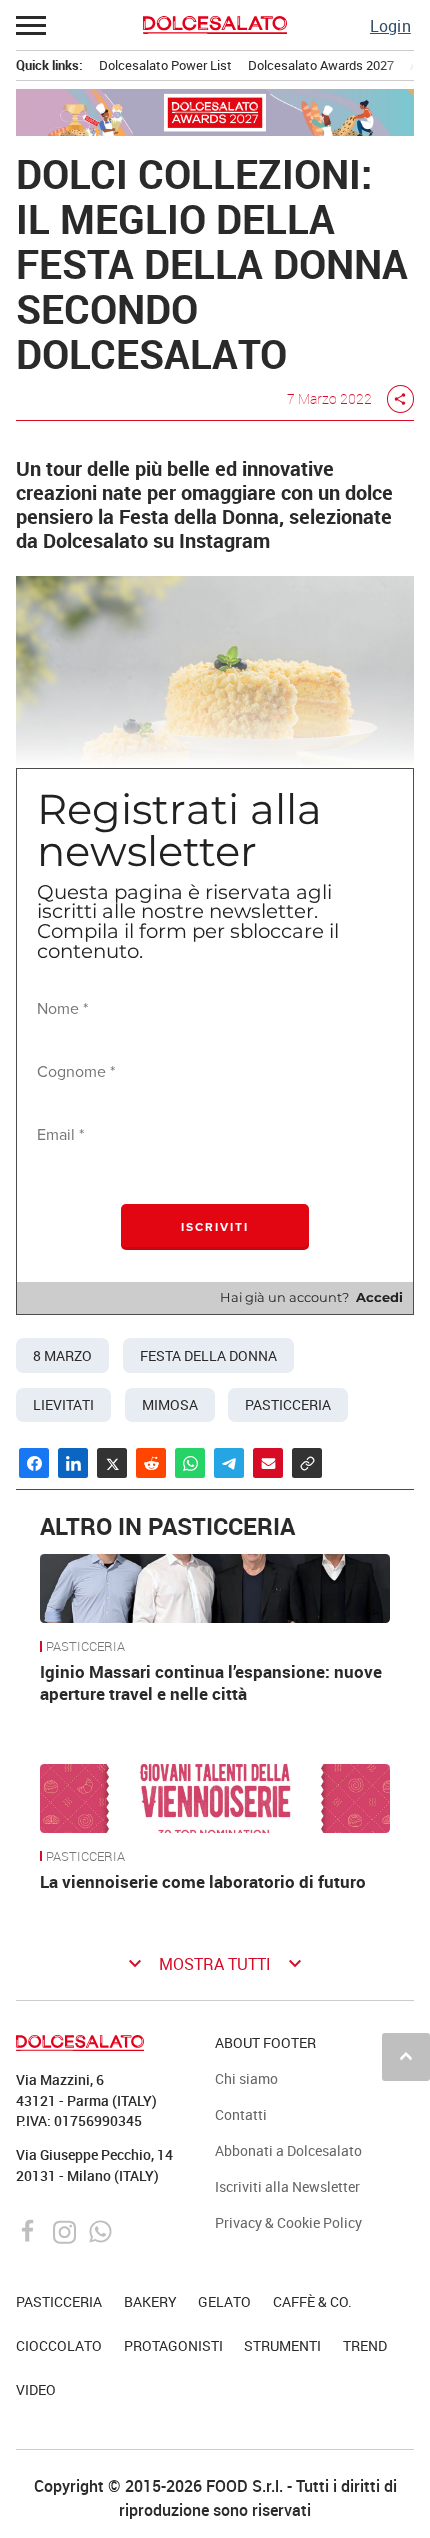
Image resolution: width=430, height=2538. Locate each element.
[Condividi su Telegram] (229, 1463)
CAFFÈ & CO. (312, 2301)
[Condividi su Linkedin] (73, 1463)
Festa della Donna (208, 1356)
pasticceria (288, 1405)
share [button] (400, 399)
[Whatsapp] (100, 2230)
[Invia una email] (268, 1463)
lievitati (63, 1405)
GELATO (224, 2301)
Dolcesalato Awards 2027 (321, 65)
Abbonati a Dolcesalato (288, 2150)
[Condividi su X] (112, 1463)
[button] (32, 25)
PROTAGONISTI (173, 2345)
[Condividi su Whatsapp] (190, 1463)
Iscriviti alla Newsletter (287, 2186)
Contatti (241, 2114)
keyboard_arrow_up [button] (406, 2056)
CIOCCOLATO (59, 2345)
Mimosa (170, 1405)
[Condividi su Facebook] (34, 1463)
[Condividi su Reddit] (151, 1463)
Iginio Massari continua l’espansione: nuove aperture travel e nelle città (211, 1682)
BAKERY (150, 2301)
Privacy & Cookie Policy (288, 2222)
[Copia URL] (307, 1463)
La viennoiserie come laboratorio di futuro (205, 1881)
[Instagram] (66, 2230)
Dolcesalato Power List (165, 65)
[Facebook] (30, 2230)
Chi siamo (246, 2078)
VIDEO (36, 2389)
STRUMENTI (282, 2345)
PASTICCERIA (85, 1647)
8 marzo (62, 1356)
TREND (365, 2345)
